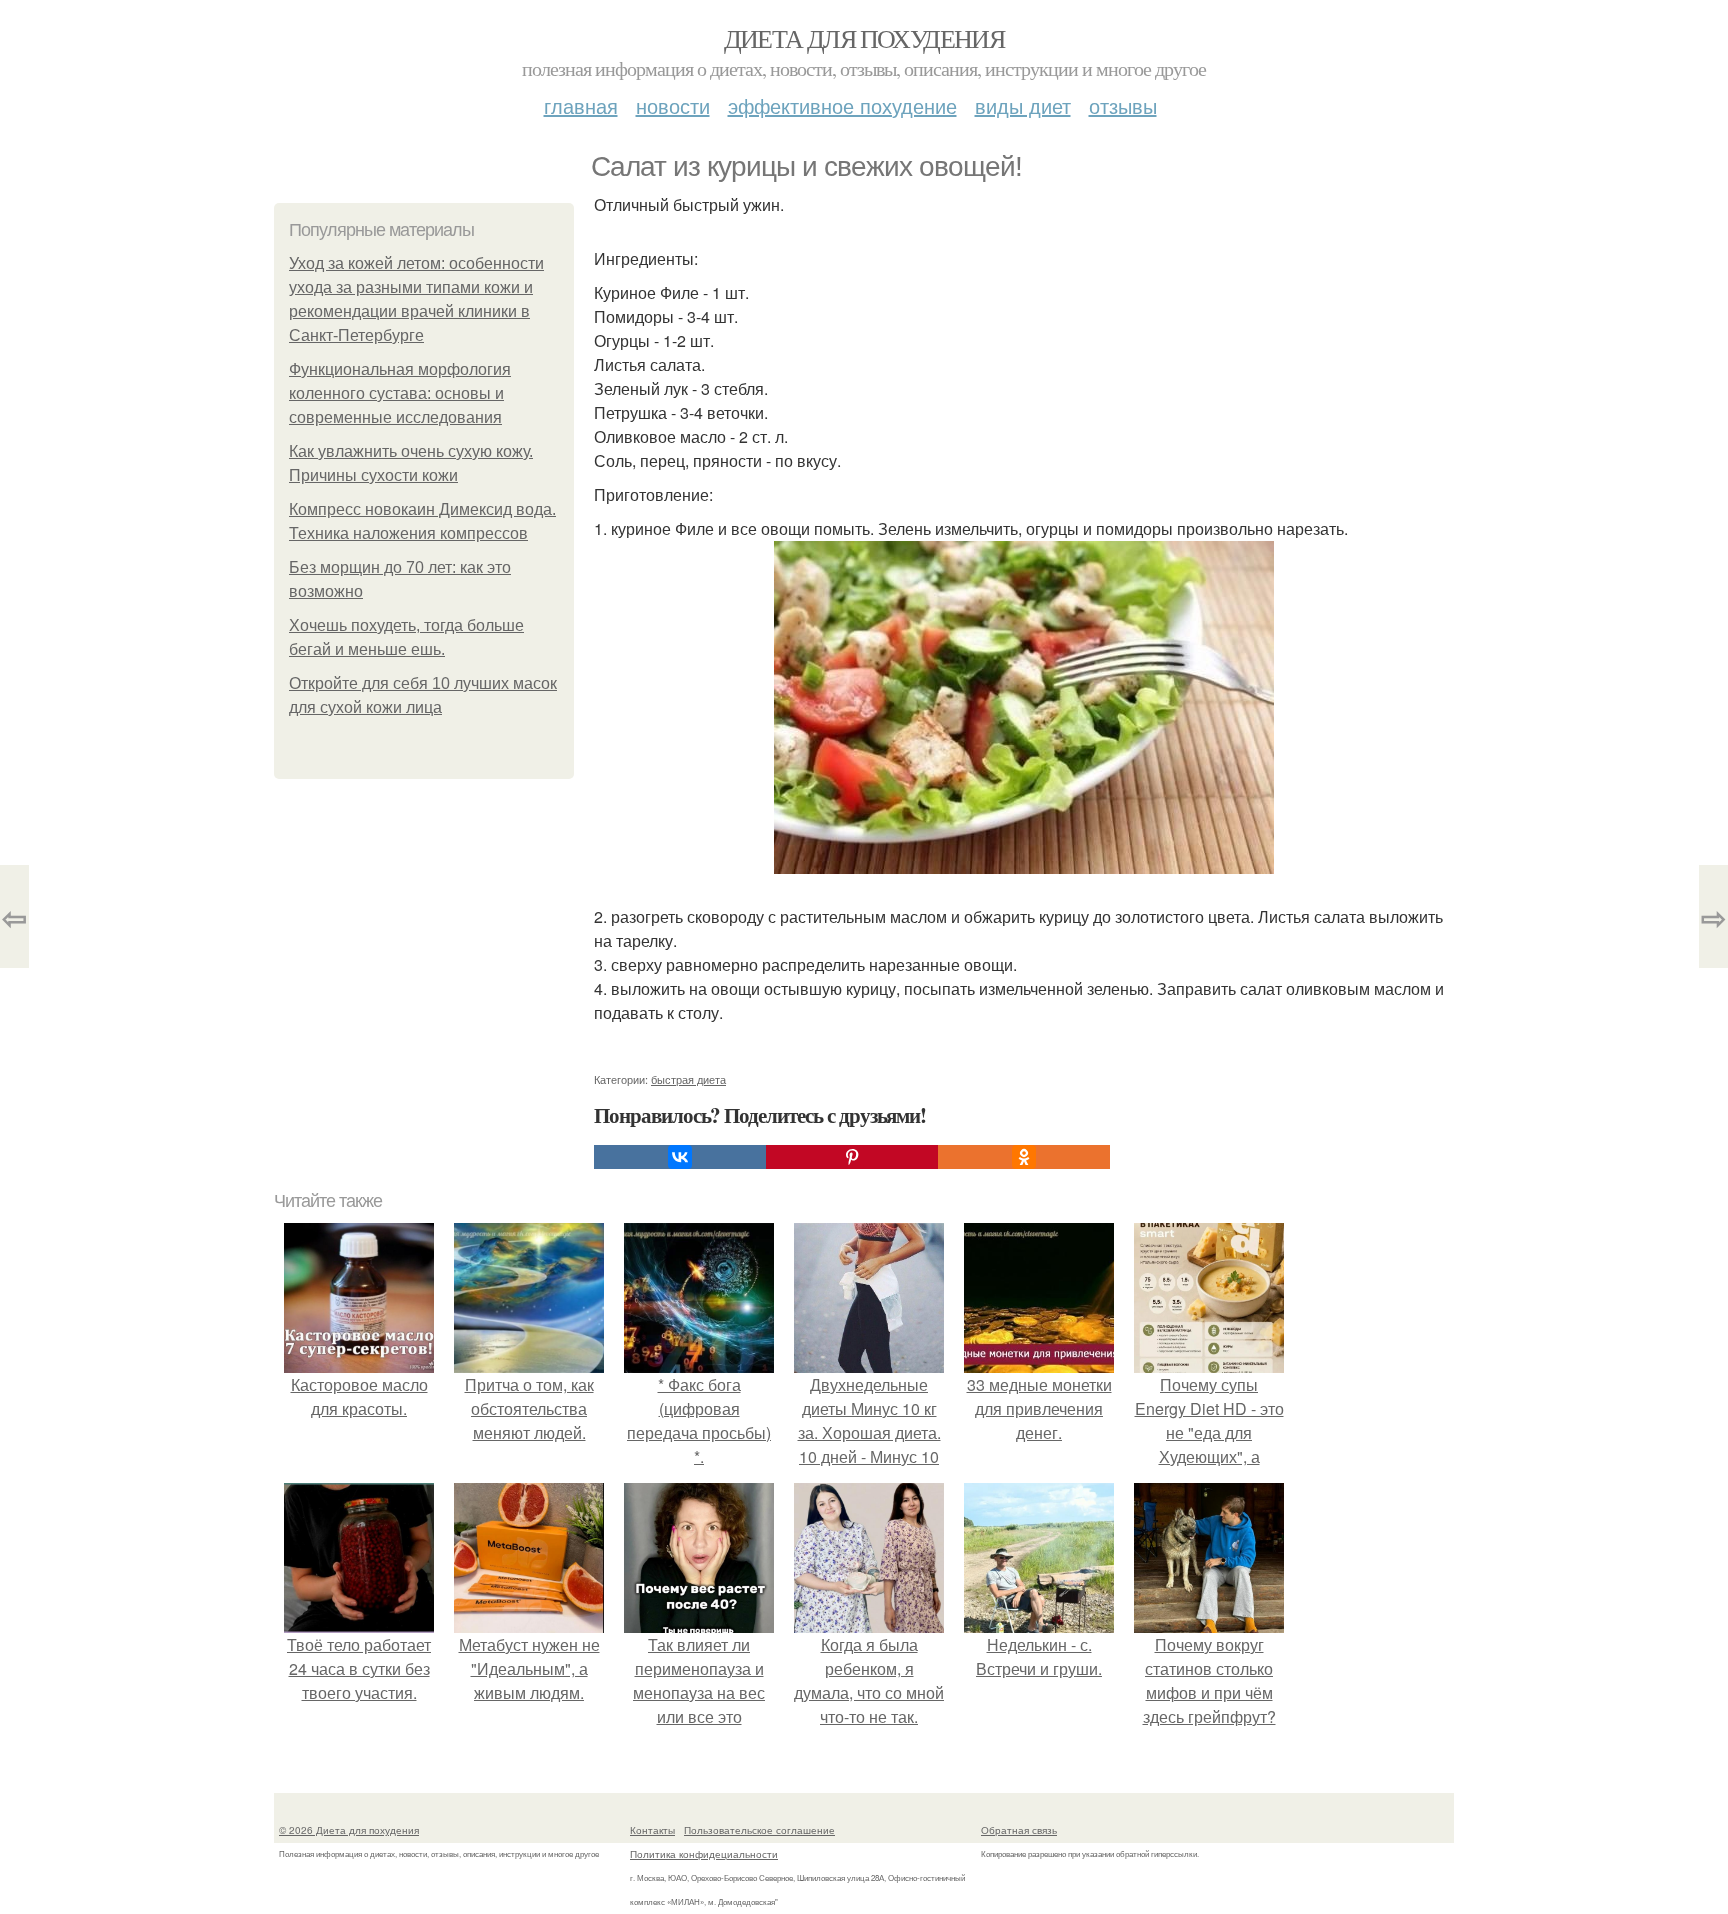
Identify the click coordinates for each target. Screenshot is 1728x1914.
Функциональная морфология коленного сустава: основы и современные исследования (400, 393)
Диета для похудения (864, 38)
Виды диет (1023, 105)
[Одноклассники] (1024, 1157)
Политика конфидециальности (704, 1854)
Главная (581, 105)
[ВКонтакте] (680, 1157)
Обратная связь (1019, 1830)
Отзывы (1123, 105)
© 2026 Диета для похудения (349, 1830)
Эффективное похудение (842, 105)
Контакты (652, 1830)
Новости (673, 105)
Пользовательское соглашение (759, 1830)
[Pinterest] (852, 1157)
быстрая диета (688, 1079)
